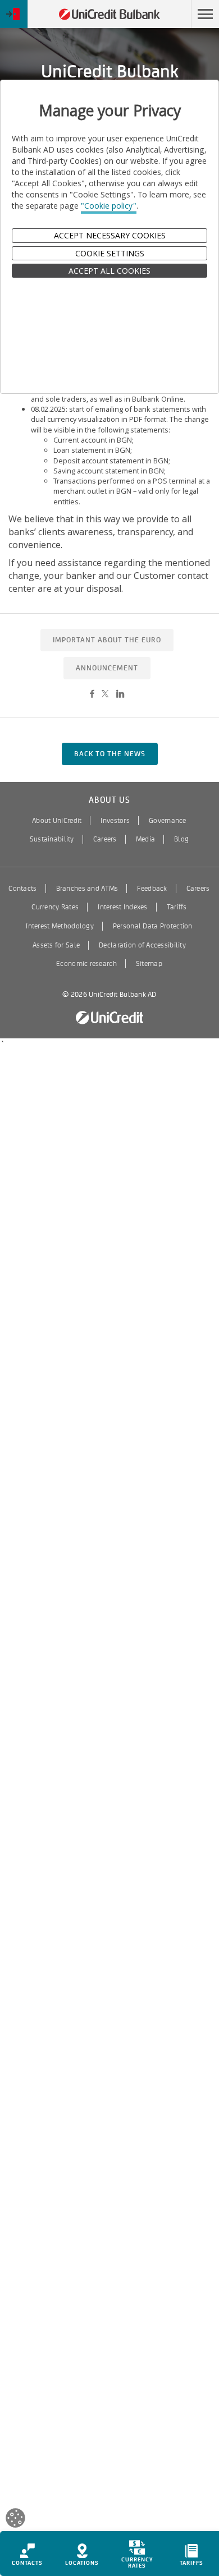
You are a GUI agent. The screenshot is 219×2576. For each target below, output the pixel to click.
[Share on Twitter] (105, 694)
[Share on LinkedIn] (120, 694)
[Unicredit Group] (109, 1018)
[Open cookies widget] (15, 2520)
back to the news (110, 754)
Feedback (152, 889)
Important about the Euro (107, 640)
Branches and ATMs (87, 889)
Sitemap (149, 964)
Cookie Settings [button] (110, 253)
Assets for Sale (56, 945)
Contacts (22, 889)
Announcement (107, 668)
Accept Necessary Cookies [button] (110, 235)
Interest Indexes (122, 907)
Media (145, 839)
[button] (205, 14)
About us (109, 800)
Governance (168, 821)
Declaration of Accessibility (142, 945)
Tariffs (177, 907)
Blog (181, 839)
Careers (105, 839)
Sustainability (52, 839)
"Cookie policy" (109, 206)
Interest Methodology (60, 926)
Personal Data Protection (153, 926)
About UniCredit (57, 821)
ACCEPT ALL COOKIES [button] (109, 271)
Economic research (86, 964)
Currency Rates (55, 907)
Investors (115, 821)
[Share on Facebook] (92, 694)
